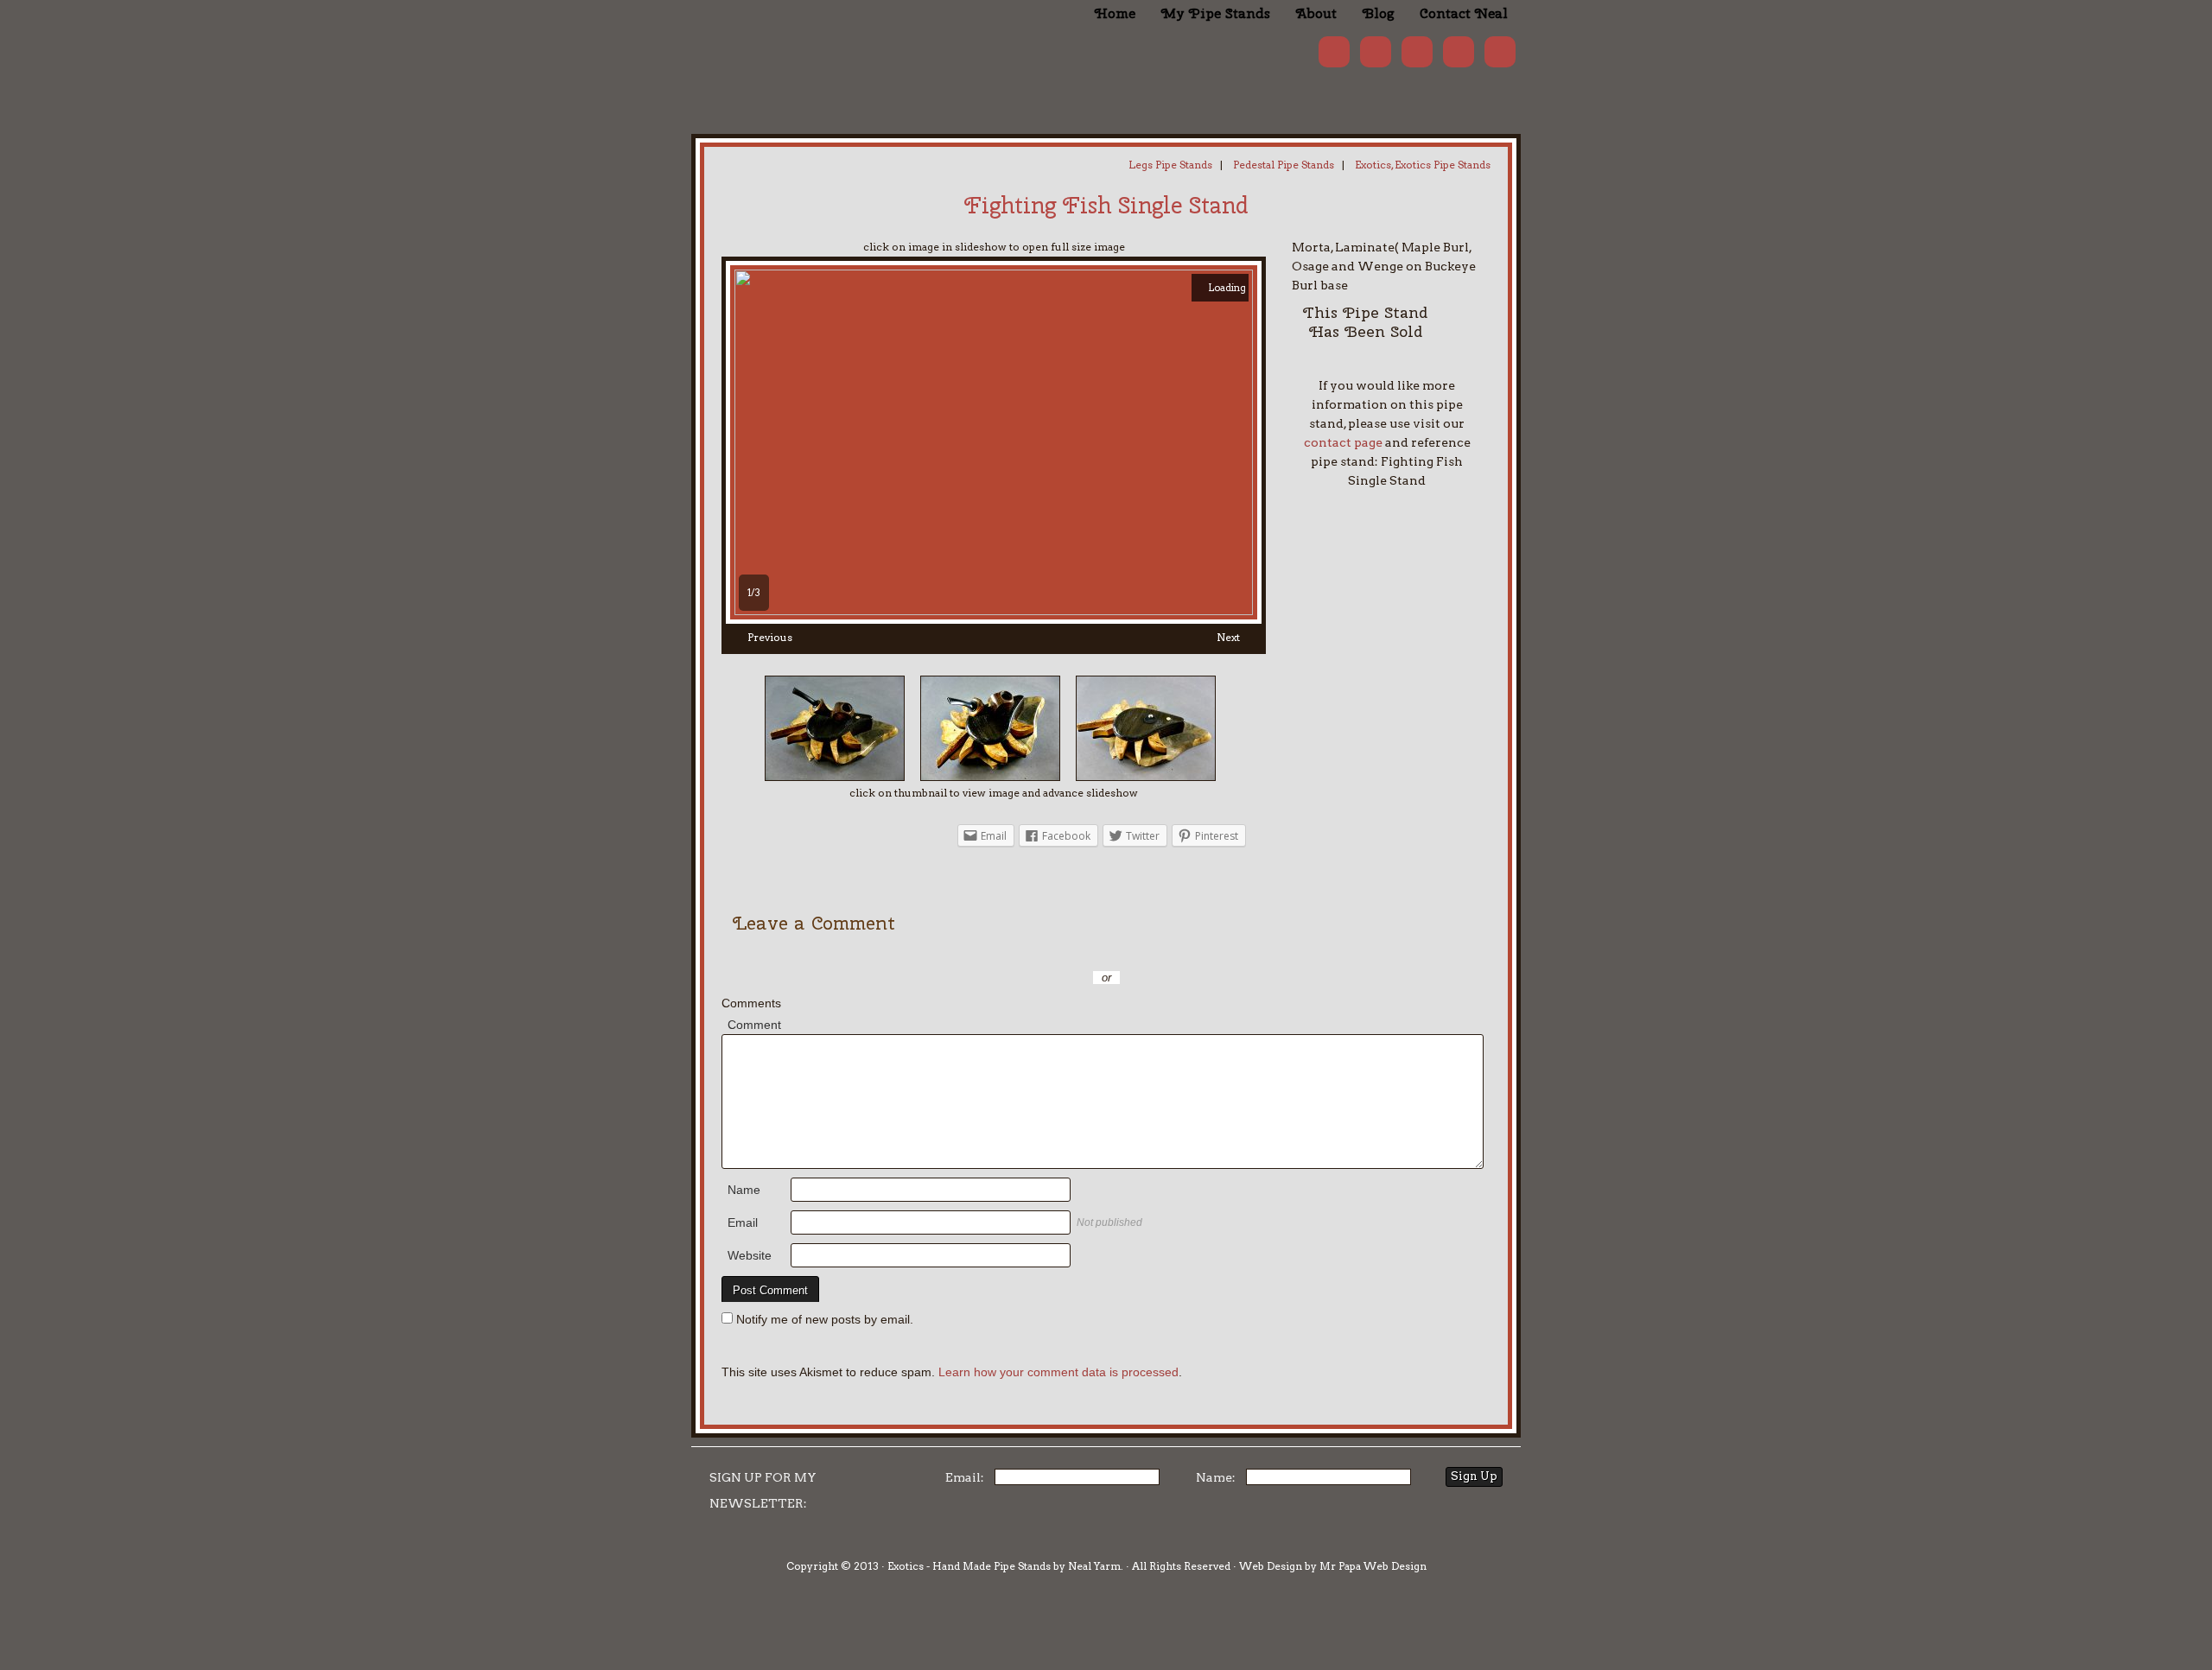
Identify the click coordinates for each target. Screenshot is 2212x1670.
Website (750, 1255)
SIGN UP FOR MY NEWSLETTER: (763, 1490)
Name (744, 1190)
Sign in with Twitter (1028, 952)
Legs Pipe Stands (1170, 165)
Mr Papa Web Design (1373, 1566)
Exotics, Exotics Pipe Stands (1423, 165)
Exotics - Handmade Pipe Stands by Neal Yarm (834, 43)
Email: (965, 1477)
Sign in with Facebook (1184, 952)
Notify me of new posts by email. (825, 1319)
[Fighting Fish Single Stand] (994, 611)
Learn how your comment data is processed (1058, 1372)
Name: (1216, 1477)
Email (743, 1222)
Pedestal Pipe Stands (1284, 165)
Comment (754, 1025)
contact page (1343, 442)
